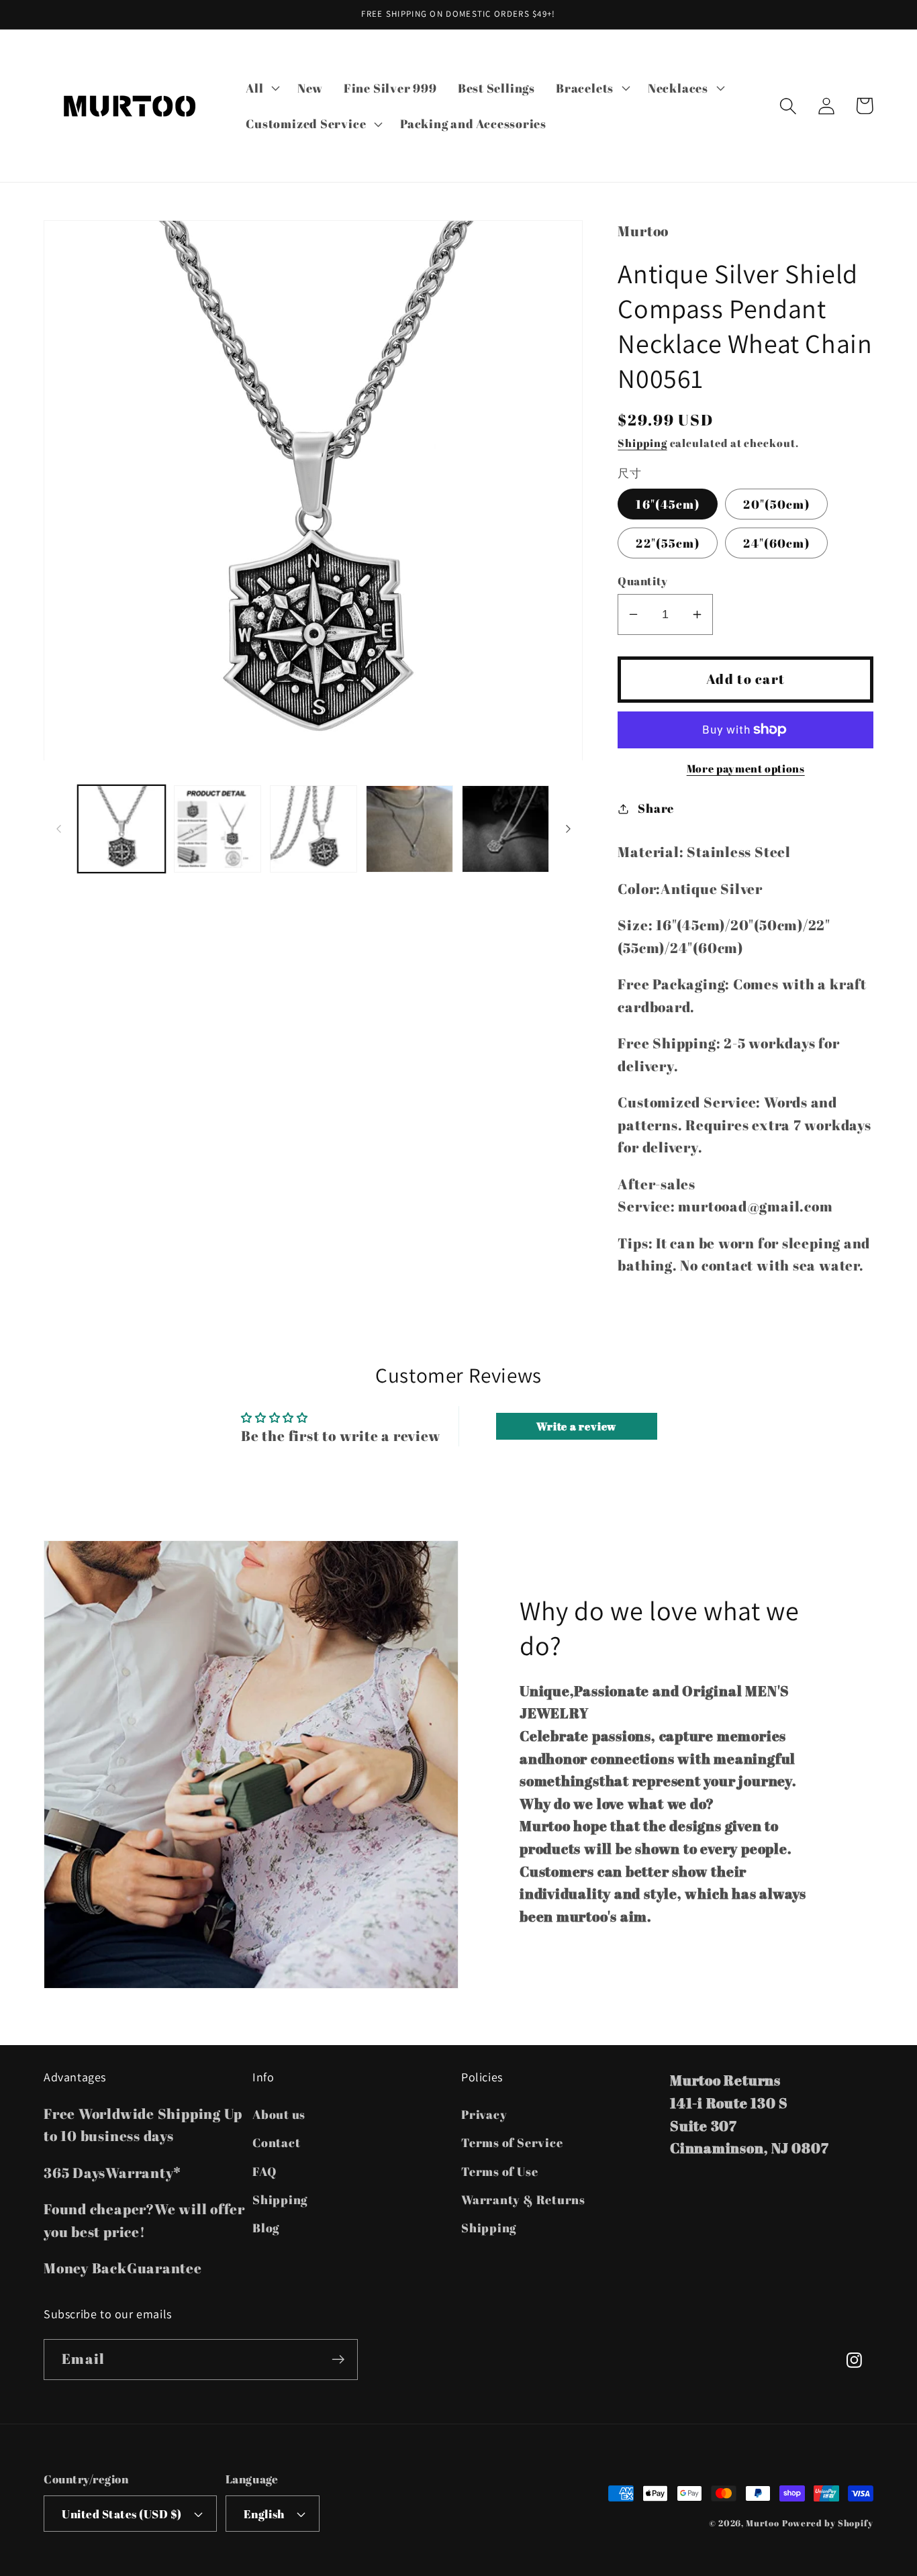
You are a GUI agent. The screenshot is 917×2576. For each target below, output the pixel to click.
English (264, 2514)
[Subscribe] (338, 2360)
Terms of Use (499, 2171)
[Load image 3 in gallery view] (313, 829)
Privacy (484, 2114)
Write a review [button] (576, 1426)
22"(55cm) (668, 543)
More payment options (746, 769)
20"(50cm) (776, 504)
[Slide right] (568, 829)
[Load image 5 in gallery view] (505, 829)
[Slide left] (58, 829)
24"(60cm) (776, 543)
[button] (261, 88)
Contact (276, 2142)
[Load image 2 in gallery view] (218, 829)
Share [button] (656, 808)
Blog (266, 2228)
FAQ (264, 2171)
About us (279, 2114)
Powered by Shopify (828, 2523)
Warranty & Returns (523, 2199)
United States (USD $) (122, 2514)
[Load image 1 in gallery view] (122, 829)
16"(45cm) (668, 504)
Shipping (642, 443)
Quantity (642, 581)
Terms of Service (512, 2142)
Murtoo (762, 2523)
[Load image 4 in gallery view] (409, 829)
